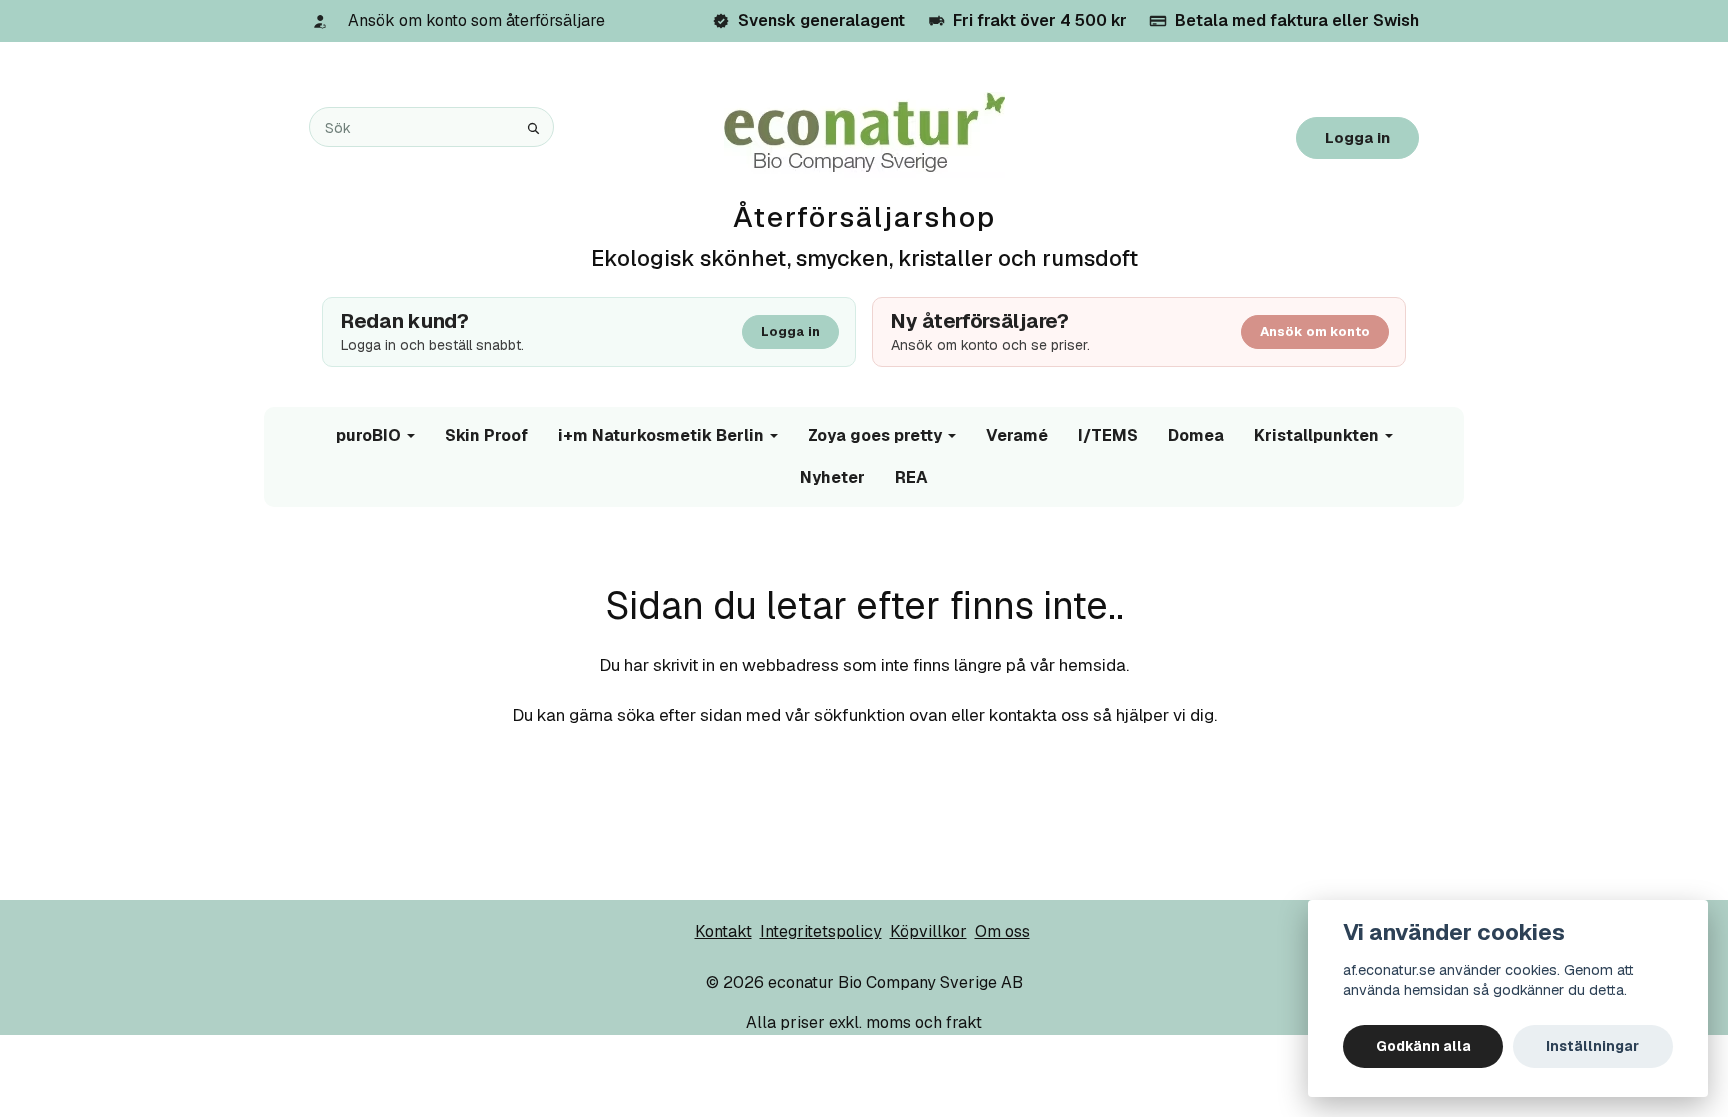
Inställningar (1592, 1046)
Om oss (1002, 931)
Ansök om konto (1315, 331)
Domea (1196, 435)
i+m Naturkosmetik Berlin (661, 435)
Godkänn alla (1423, 1046)
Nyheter (832, 477)
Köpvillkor (928, 931)
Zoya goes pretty (875, 435)
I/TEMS (1108, 435)
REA (911, 477)
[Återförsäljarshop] (864, 133)
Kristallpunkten (1316, 435)
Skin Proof (486, 435)
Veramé (1017, 435)
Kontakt (723, 931)
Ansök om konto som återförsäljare (476, 20)
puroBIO (368, 435)
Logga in (1357, 137)
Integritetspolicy (821, 931)
